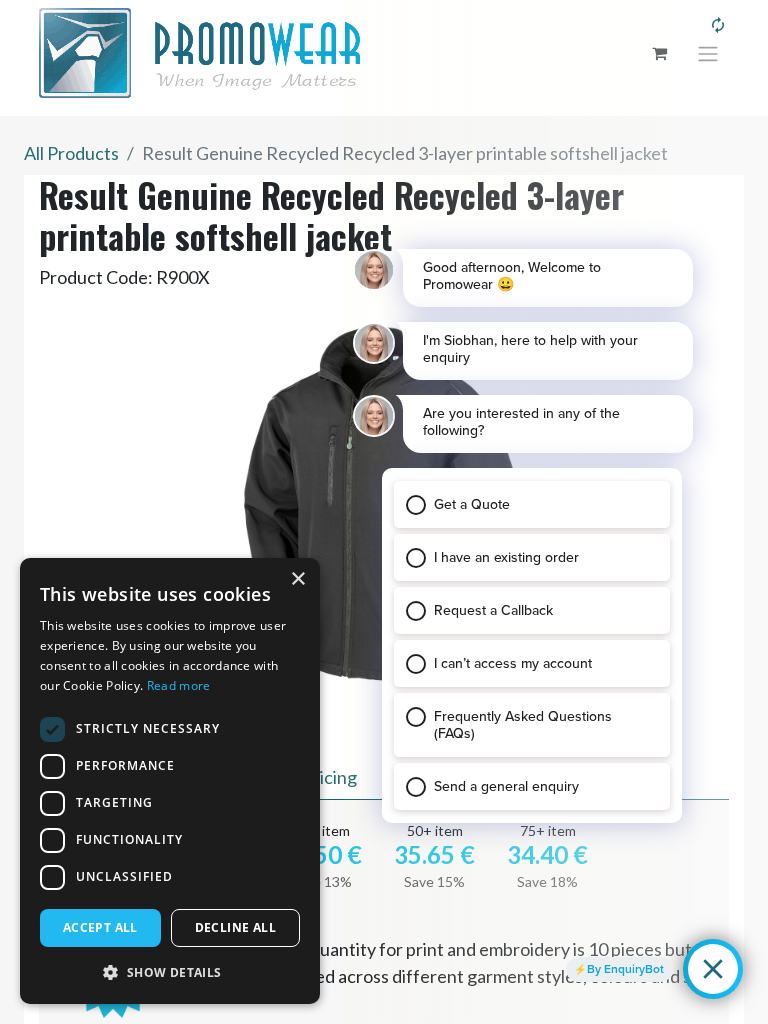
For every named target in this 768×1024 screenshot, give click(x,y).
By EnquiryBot (625, 969)
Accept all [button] (100, 927)
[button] (170, 972)
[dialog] (170, 781)
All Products (71, 153)
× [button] (297, 579)
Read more (179, 685)
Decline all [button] (235, 927)
